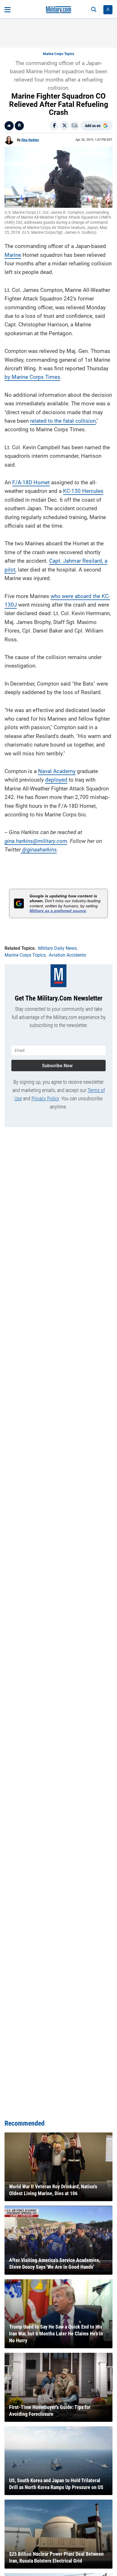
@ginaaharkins (39, 850)
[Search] (94, 10)
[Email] (75, 126)
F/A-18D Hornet (31, 482)
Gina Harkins (30, 140)
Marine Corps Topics (58, 54)
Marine (13, 255)
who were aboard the (76, 596)
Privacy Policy (45, 1098)
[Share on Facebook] (54, 126)
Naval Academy (57, 771)
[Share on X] (64, 126)
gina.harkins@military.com (36, 841)
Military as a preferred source (58, 911)
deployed (56, 780)
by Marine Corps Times (32, 377)
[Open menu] (8, 10)
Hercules (92, 491)
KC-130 (72, 491)
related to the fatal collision (63, 421)
